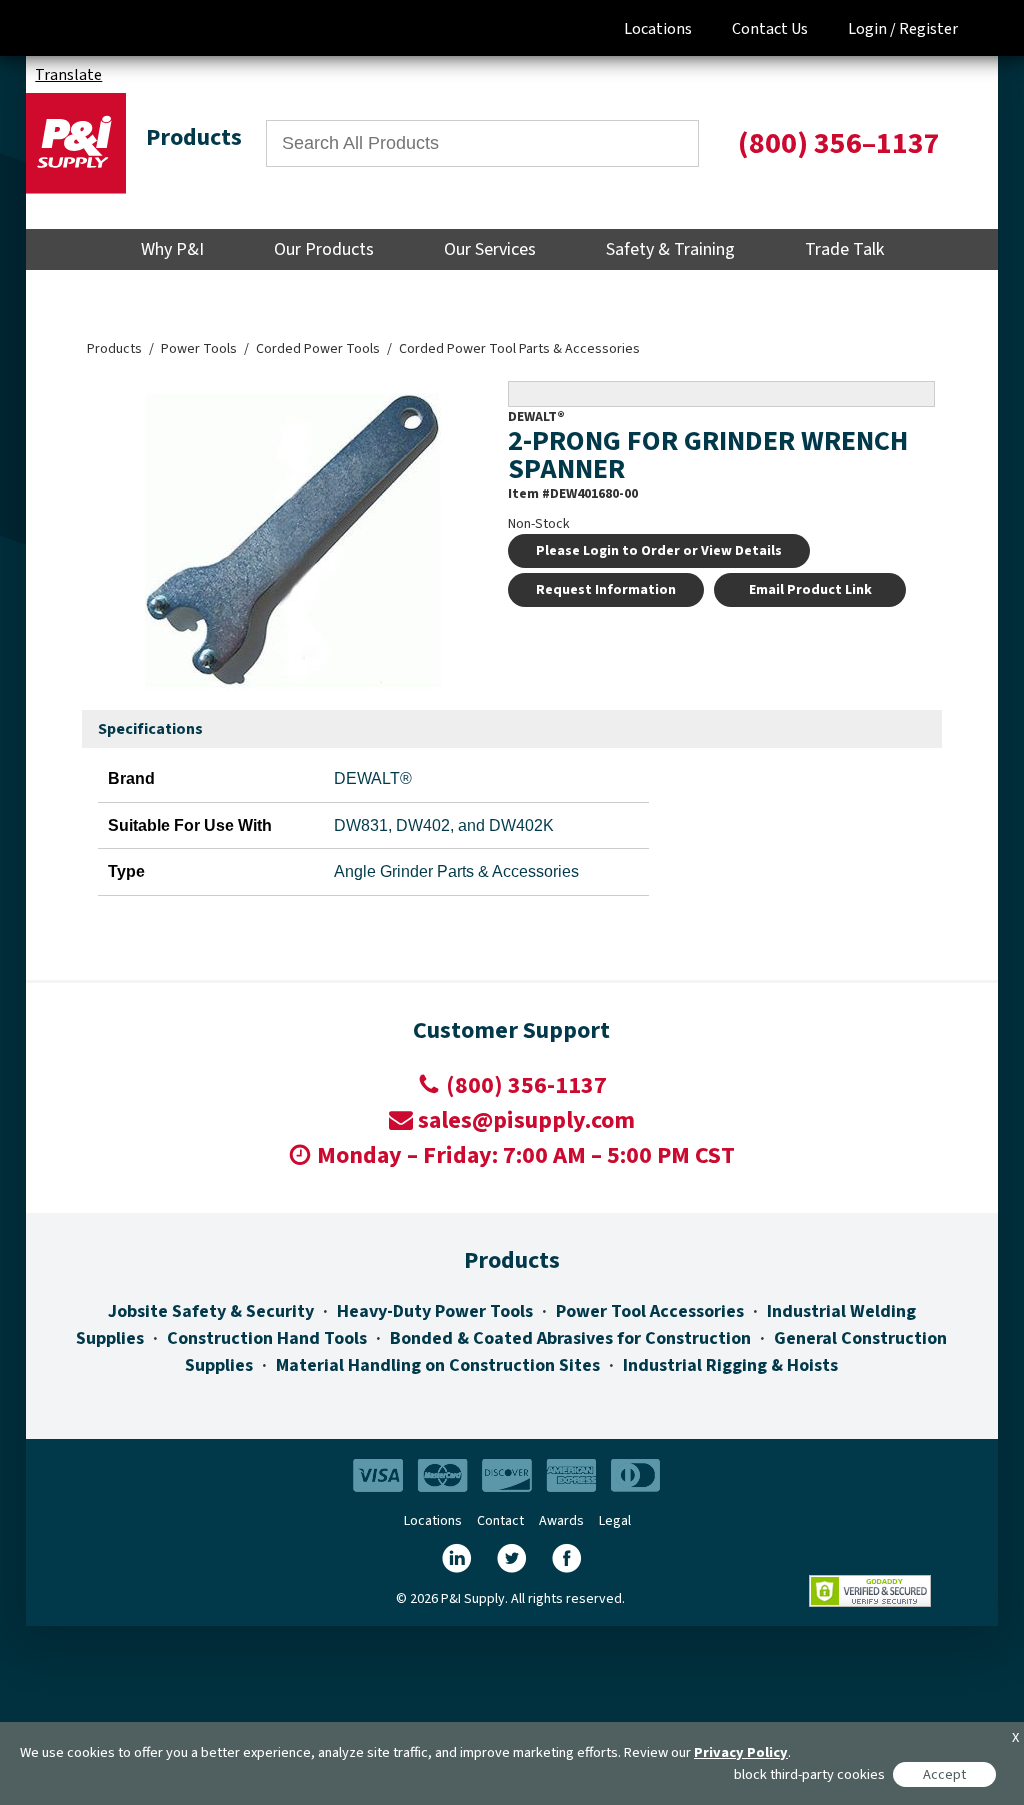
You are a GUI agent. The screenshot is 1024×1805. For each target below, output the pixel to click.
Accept (944, 1774)
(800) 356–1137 (839, 143)
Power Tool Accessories (650, 1311)
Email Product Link (810, 590)
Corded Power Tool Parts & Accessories (519, 349)
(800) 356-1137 (526, 1085)
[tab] (150, 730)
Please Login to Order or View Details (659, 551)
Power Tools (199, 349)
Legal (615, 1521)
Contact (500, 1521)
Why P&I (172, 249)
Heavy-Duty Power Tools (435, 1311)
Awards (561, 1521)
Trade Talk (844, 249)
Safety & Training (670, 249)
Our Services (490, 249)
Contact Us (770, 29)
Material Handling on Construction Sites (438, 1365)
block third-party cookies (809, 1774)
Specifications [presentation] (150, 729)
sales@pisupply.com (526, 1120)
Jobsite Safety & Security (211, 1311)
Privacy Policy (741, 1752)
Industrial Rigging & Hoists (730, 1365)
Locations (658, 29)
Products (114, 349)
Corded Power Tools (318, 349)
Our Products (324, 249)
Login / (872, 29)
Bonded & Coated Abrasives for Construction (570, 1338)
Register (928, 29)
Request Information (606, 590)
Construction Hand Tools (267, 1338)
